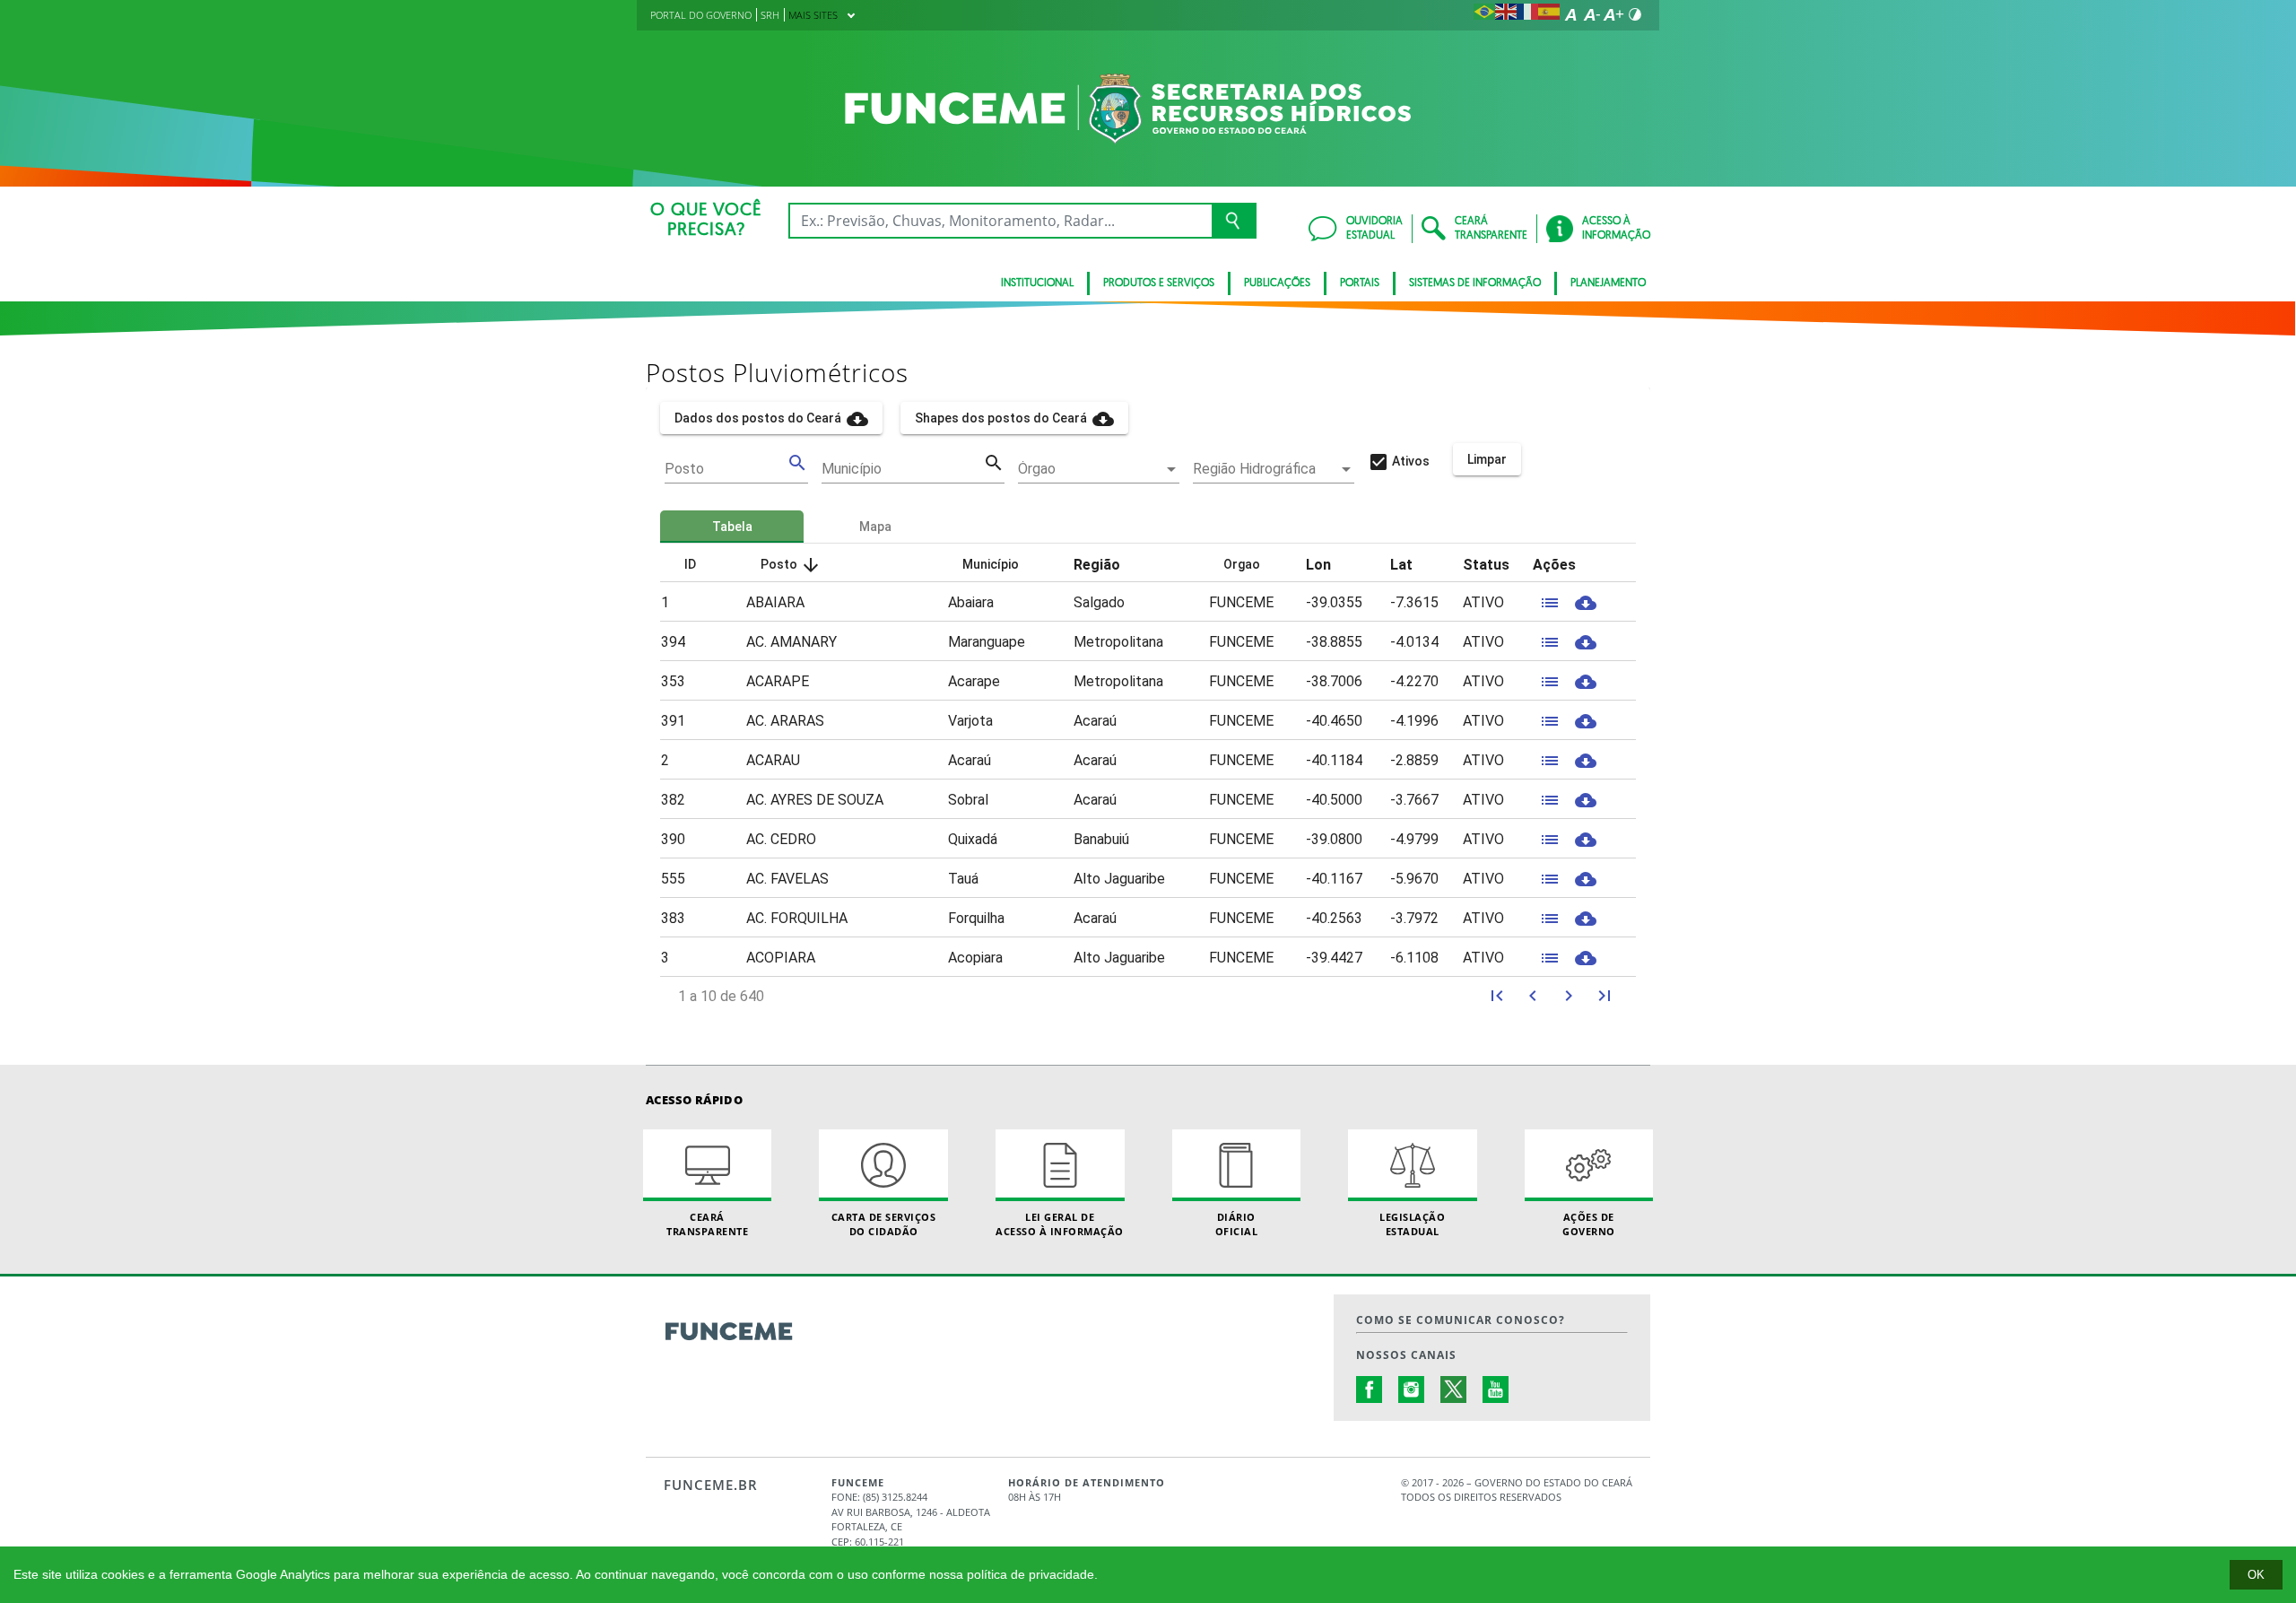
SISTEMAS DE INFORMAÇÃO (1475, 283)
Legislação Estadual (1412, 1224)
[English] (1506, 14)
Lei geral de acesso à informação (1060, 1224)
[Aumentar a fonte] (1613, 14)
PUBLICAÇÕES (1277, 283)
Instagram (1412, 1390)
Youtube (1496, 1390)
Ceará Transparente (707, 1224)
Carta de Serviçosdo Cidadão (884, 1224)
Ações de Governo (1589, 1224)
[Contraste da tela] (1635, 14)
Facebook (1370, 1390)
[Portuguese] (1484, 14)
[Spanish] (1549, 14)
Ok (2256, 1575)
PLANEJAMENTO (1608, 283)
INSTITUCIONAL (1037, 283)
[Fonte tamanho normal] (1570, 14)
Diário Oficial (1237, 1224)
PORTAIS (1360, 283)
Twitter (1454, 1390)
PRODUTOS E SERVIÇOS (1159, 283)
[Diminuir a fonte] (1592, 14)
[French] (1527, 14)
